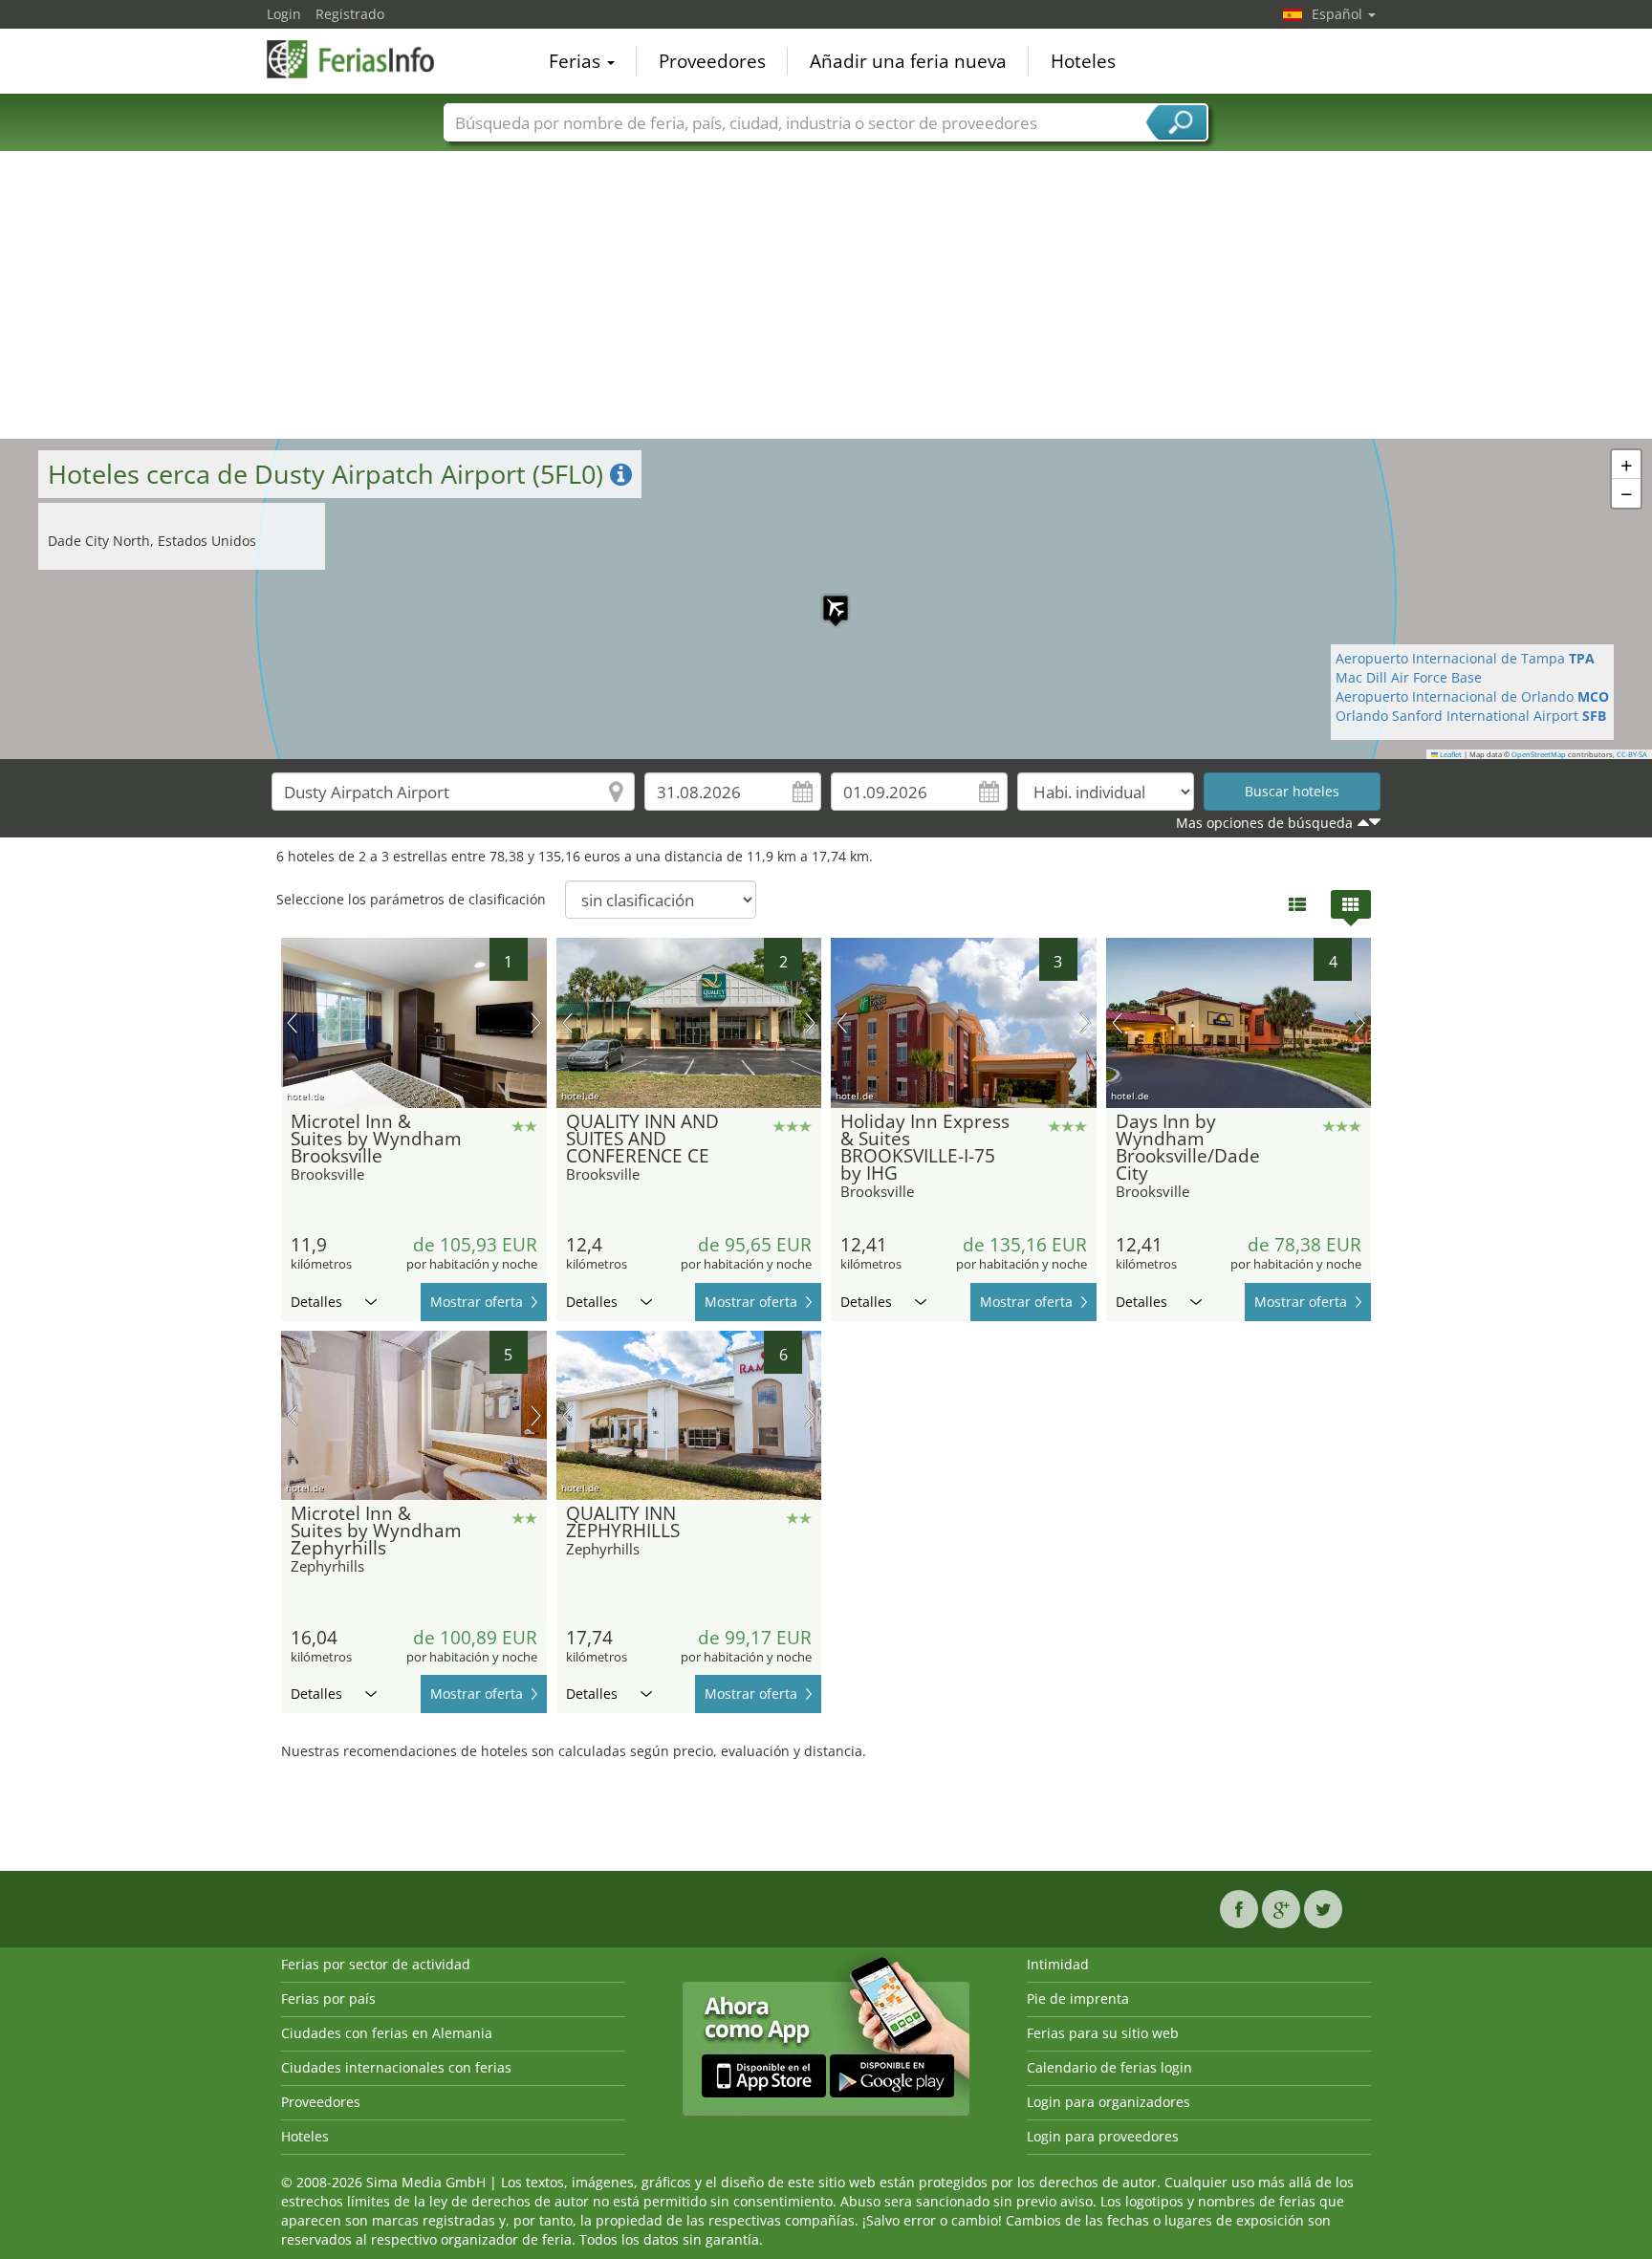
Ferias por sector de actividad (376, 1964)
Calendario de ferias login (1109, 2067)
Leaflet (1450, 754)
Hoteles (1083, 61)
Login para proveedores (1103, 2136)
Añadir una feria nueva (908, 61)
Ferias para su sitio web (1103, 2033)
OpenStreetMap (1539, 754)
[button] (826, 598)
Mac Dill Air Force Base (1409, 677)
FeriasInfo (362, 59)
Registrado (350, 14)
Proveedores (712, 61)
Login (284, 14)
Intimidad (1058, 1964)
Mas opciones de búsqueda (1264, 823)
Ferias (577, 61)
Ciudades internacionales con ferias (396, 2067)
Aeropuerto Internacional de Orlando (1472, 696)
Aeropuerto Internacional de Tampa (1465, 658)
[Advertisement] (826, 295)
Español (1339, 14)
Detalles (316, 1302)
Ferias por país (328, 1998)
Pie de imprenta (1078, 1998)
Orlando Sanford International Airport (1471, 716)
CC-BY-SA (1632, 754)
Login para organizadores (1109, 2102)
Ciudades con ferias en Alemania (387, 2033)
